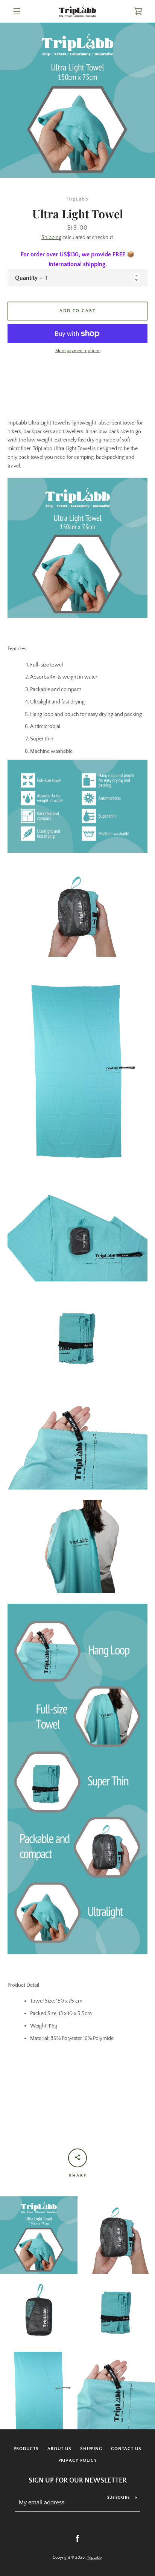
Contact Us (126, 2449)
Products (26, 2449)
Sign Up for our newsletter (78, 2481)
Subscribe (119, 2498)
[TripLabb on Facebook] (77, 2538)
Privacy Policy (78, 2460)
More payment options (78, 351)
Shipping (51, 238)
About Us (59, 2449)
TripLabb (94, 2558)
